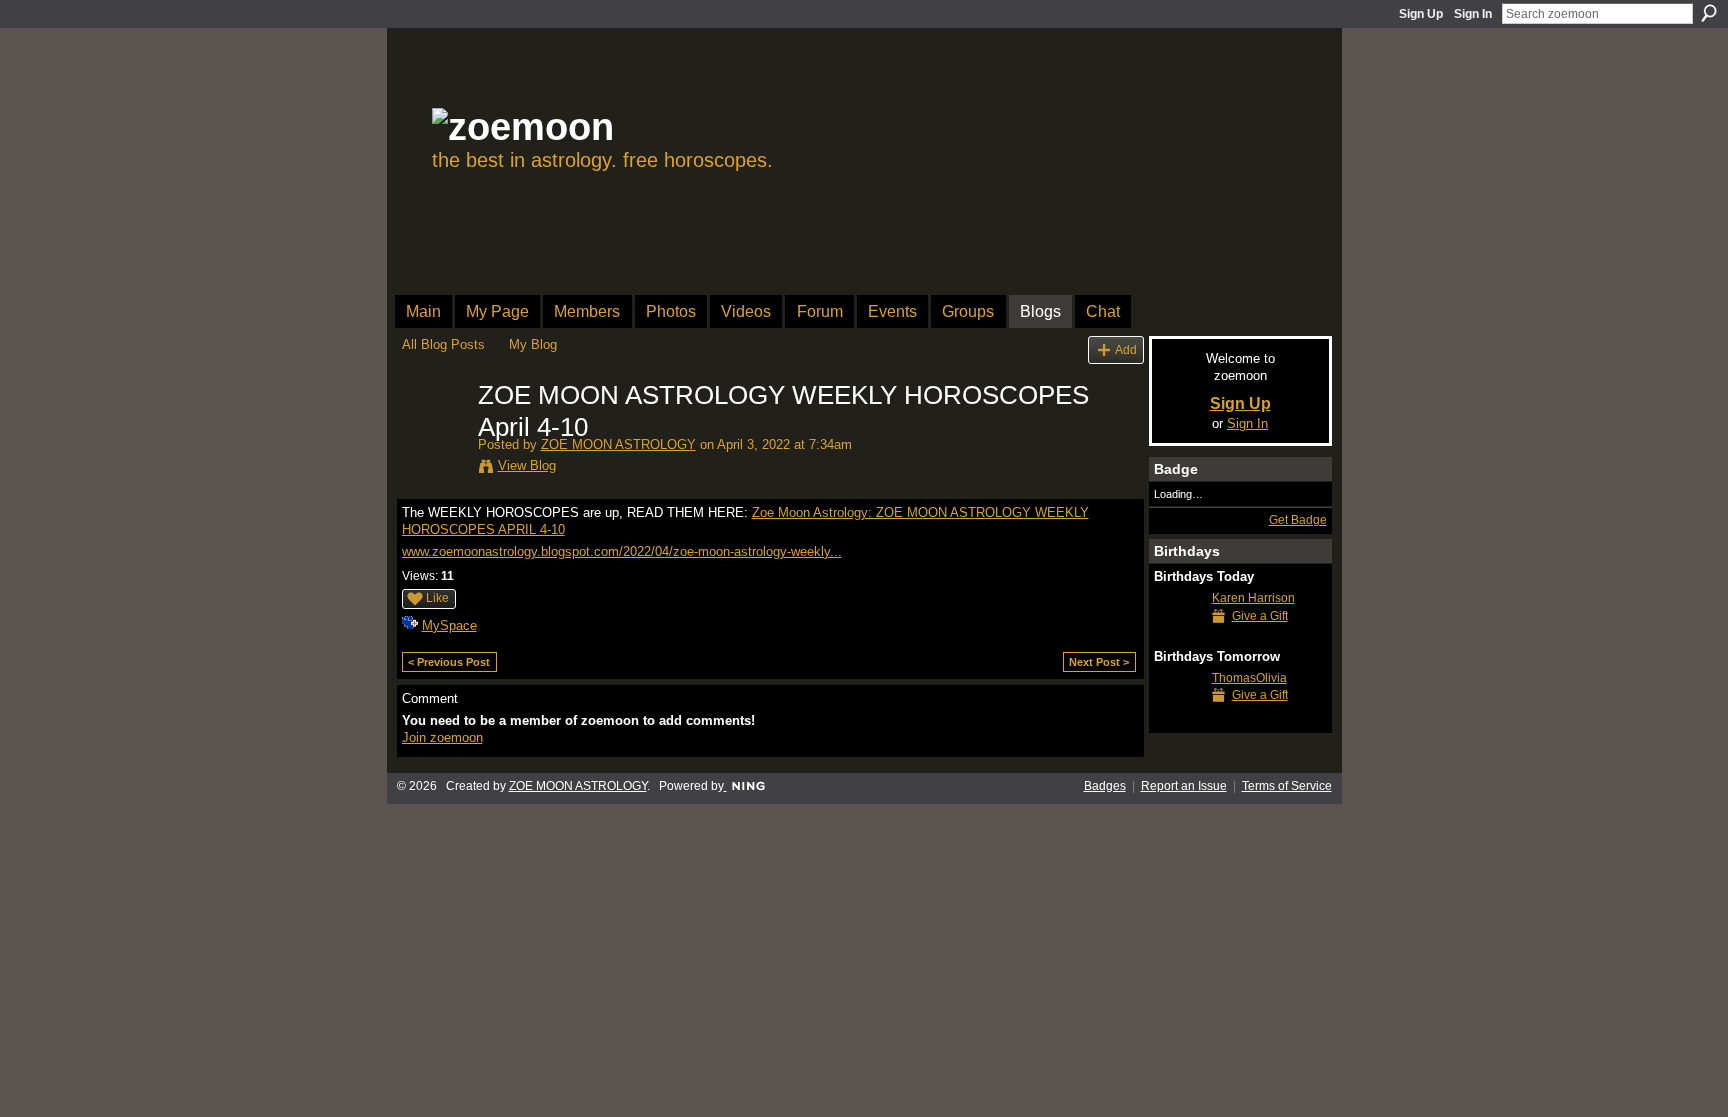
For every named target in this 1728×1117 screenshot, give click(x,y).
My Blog (533, 344)
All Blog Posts (443, 344)
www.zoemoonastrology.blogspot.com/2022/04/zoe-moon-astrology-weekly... (622, 551)
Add (1126, 349)
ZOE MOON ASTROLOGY (618, 444)
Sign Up (1421, 14)
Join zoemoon (442, 737)
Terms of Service (1287, 786)
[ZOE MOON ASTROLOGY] (434, 438)
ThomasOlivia (1249, 678)
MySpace (449, 625)
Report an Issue (1184, 786)
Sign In (1473, 14)
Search (1709, 13)
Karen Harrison (1253, 598)
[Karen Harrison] (1178, 634)
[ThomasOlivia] (1178, 714)
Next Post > (1099, 662)
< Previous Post (449, 662)
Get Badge (1298, 520)
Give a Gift (1260, 616)
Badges (1105, 786)
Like (437, 598)
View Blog (527, 465)
